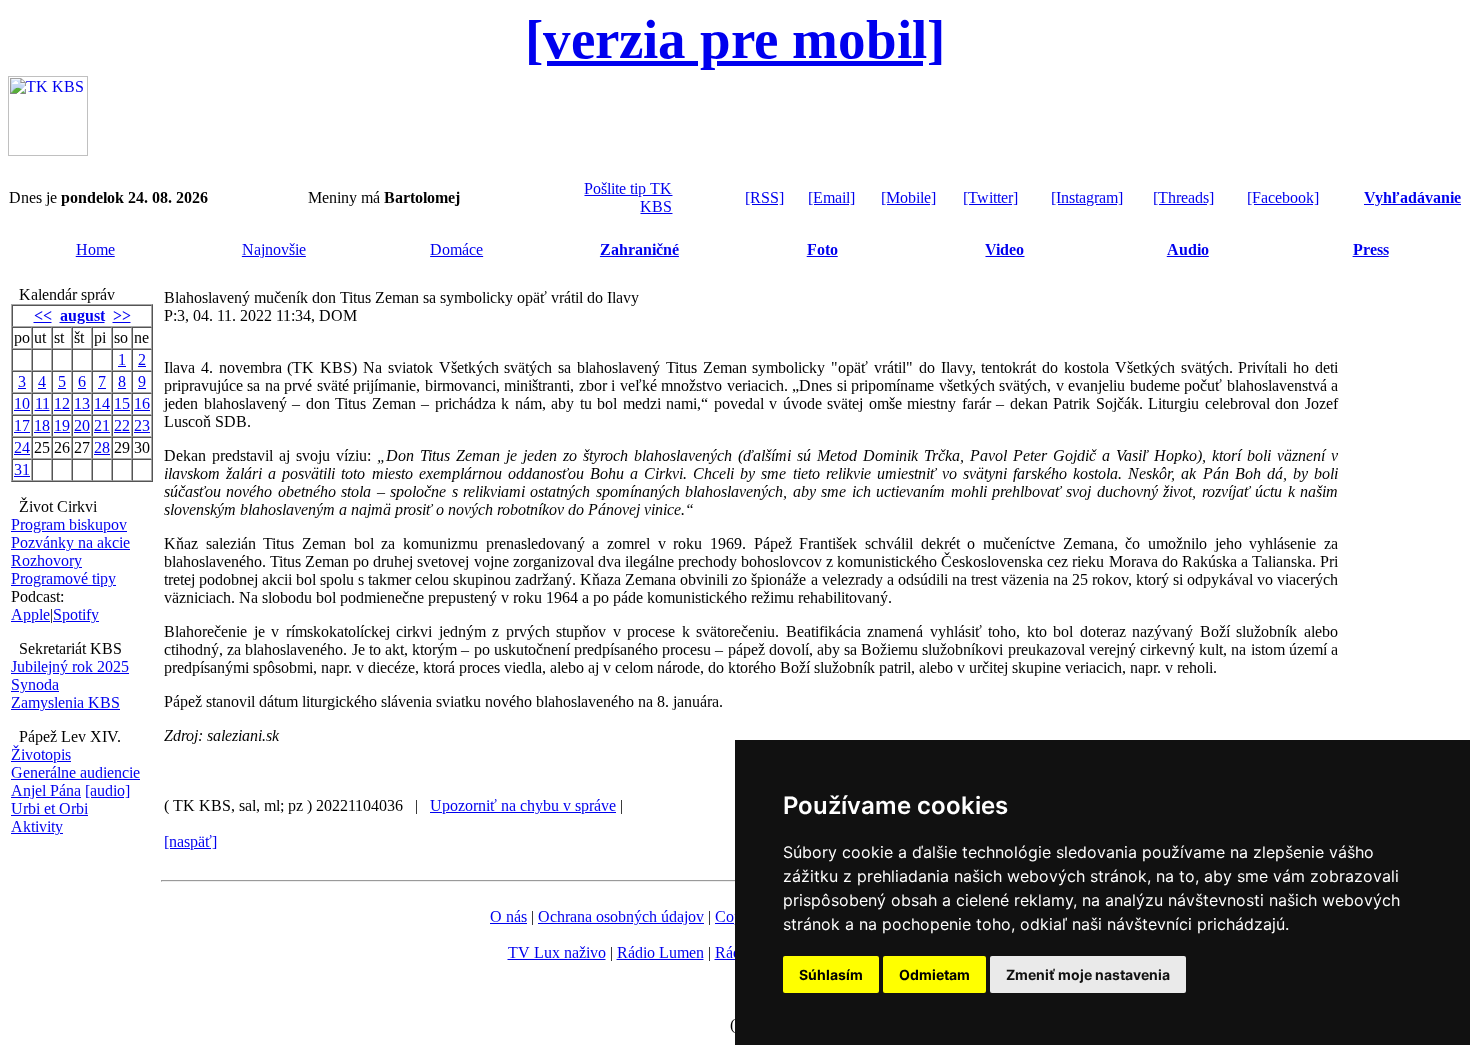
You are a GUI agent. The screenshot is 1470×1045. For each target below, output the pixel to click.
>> (122, 315)
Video (1004, 249)
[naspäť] (190, 841)
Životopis (41, 754)
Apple (30, 614)
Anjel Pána (46, 790)
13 (82, 403)
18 (42, 425)
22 (122, 425)
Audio (1188, 249)
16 (142, 403)
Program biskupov (69, 524)
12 (62, 403)
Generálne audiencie (75, 772)
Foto (822, 249)
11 (42, 403)
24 (22, 447)
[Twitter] (990, 197)
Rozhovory (46, 560)
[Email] (831, 197)
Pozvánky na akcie (70, 542)
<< (43, 315)
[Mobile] (908, 197)
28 (102, 447)
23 (142, 425)
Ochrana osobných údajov (621, 916)
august (82, 315)
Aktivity (37, 826)
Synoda (35, 684)
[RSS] (764, 197)
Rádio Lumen (660, 952)
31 (22, 469)
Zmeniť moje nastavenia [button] (1088, 974)
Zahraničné (639, 249)
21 (102, 425)
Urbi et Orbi (49, 808)
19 (62, 425)
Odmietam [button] (934, 974)
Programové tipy (63, 578)
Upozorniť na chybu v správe (523, 805)
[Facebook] (1283, 197)
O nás (508, 916)
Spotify (76, 614)
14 (102, 403)
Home (95, 249)
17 (22, 425)
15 (122, 403)
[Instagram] (1087, 197)
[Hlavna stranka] (48, 150)
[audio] (107, 790)
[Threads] (1183, 197)
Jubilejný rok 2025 (70, 666)
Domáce (456, 249)
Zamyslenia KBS (65, 702)
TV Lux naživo (557, 952)
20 (82, 425)
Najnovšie (274, 249)
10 (22, 403)
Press (1371, 249)
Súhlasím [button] (831, 974)
